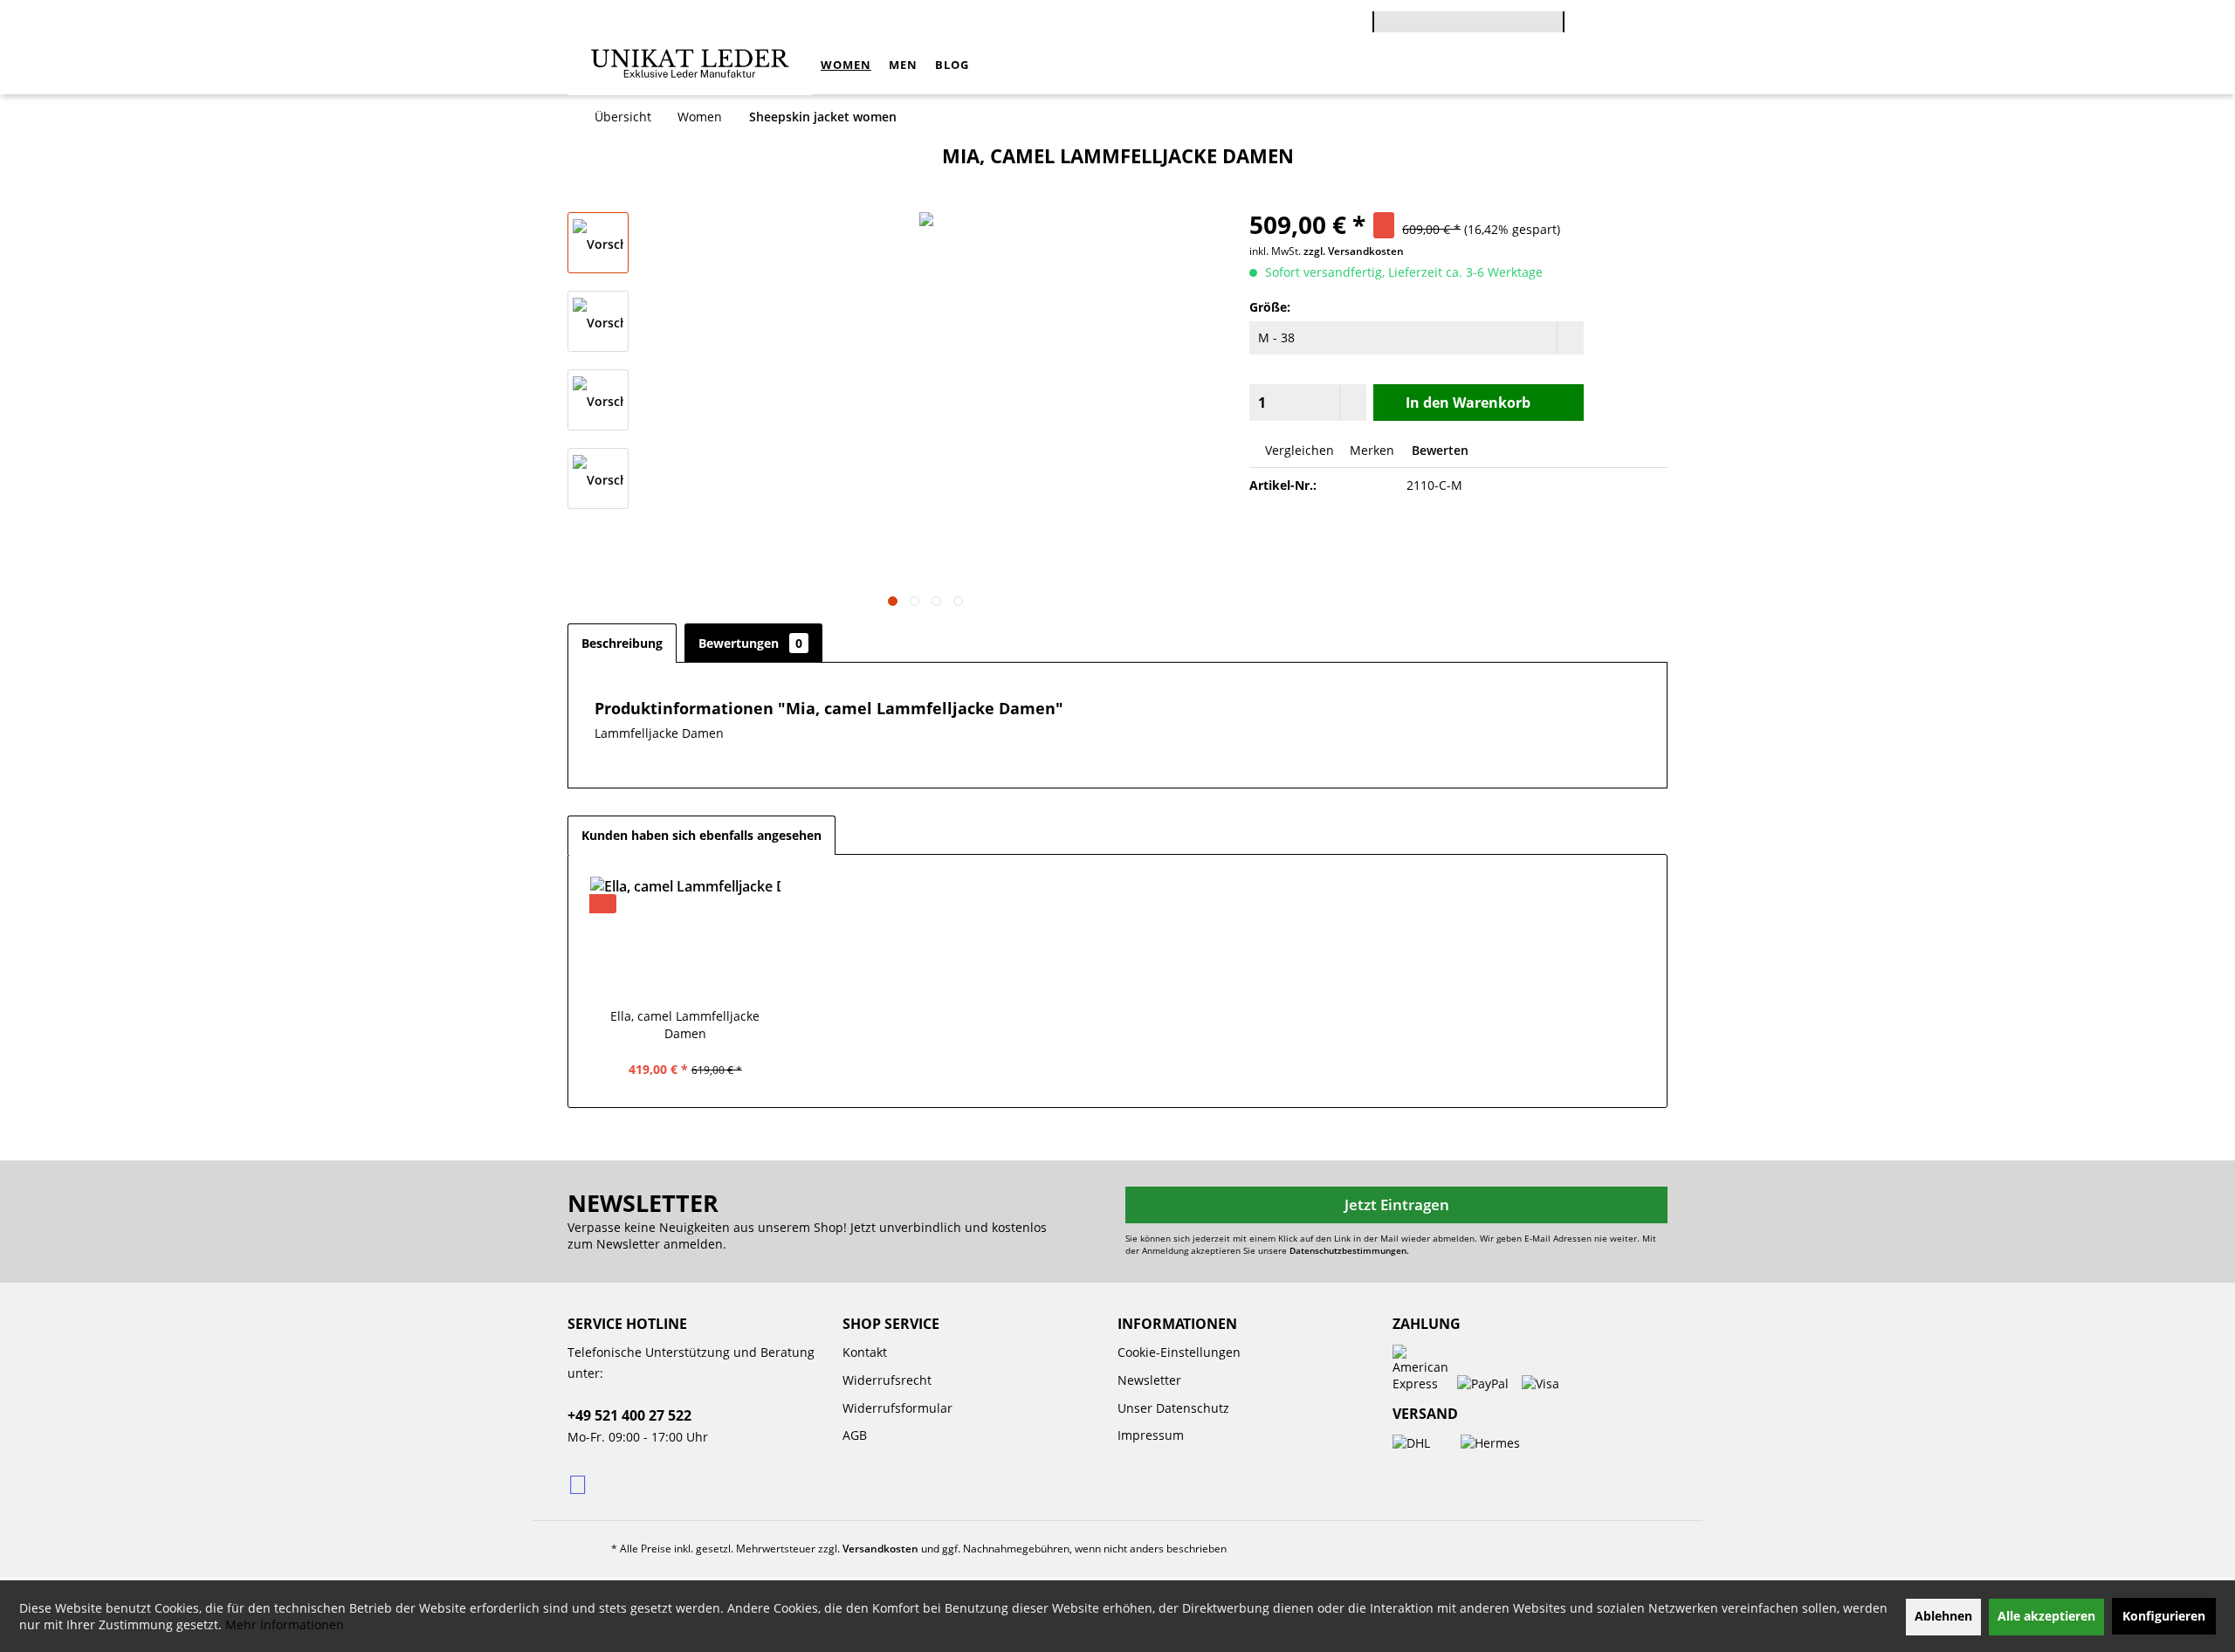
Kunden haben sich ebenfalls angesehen (701, 835)
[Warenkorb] (1573, 10)
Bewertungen (750, 643)
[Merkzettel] (1645, 24)
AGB (855, 1435)
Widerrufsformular (897, 1408)
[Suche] (1556, 29)
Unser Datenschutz (1173, 1408)
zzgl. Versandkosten (1354, 251)
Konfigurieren (2164, 1616)
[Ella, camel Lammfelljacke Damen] (685, 938)
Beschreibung (622, 643)
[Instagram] (579, 1483)
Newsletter (1149, 1380)
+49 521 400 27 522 (629, 1415)
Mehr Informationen (285, 1624)
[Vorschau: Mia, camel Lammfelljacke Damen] (598, 243)
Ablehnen (1943, 1616)
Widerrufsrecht (887, 1380)
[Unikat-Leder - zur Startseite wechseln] (690, 65)
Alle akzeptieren (2046, 1616)
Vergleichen (1298, 450)
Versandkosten (880, 1549)
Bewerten (1438, 450)
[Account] (1607, 24)
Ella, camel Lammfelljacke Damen (685, 1025)
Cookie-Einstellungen (1179, 1352)
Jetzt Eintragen (1397, 1205)
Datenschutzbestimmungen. (1349, 1250)
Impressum (1151, 1435)
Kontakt (865, 1352)
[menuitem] (1468, 19)
